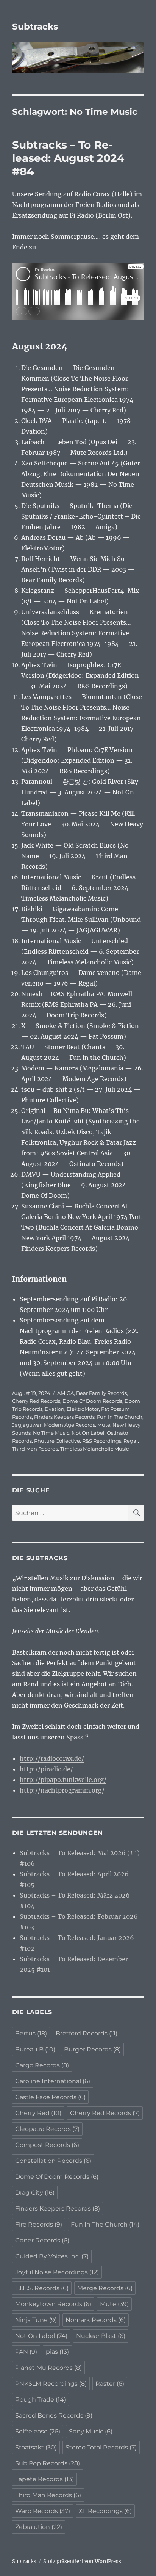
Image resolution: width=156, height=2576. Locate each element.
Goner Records (42, 2240)
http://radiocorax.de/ (52, 1758)
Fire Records (39, 2224)
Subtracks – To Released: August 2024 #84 (68, 158)
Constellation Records (53, 2161)
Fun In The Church (120, 1417)
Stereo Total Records (101, 2447)
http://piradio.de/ (46, 1769)
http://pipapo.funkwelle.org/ (63, 1780)
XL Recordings (105, 2511)
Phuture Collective (57, 1441)
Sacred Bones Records (54, 2415)
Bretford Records (87, 2033)
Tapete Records (44, 2479)
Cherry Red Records (36, 1401)
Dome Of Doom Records (92, 1401)
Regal (131, 1441)
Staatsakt (36, 2447)
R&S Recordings (102, 1441)
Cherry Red (38, 2113)
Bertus (31, 2033)
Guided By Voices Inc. (52, 2256)
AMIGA (66, 1393)
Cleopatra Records (47, 2129)
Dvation (55, 1409)
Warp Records (43, 2511)
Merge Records (105, 2288)
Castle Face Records (50, 2097)
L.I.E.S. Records (42, 2288)
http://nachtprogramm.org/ (62, 1790)
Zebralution (39, 2527)
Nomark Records (96, 2320)
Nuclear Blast (101, 2336)
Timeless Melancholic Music (94, 1449)
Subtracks (35, 27)
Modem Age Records (69, 1425)
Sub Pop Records (48, 2463)
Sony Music (91, 2431)
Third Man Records (35, 1449)
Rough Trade (41, 2400)
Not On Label (88, 1433)
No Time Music (51, 1433)
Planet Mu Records (48, 2368)
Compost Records (47, 2145)
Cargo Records (42, 2065)
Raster (110, 2384)
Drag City (35, 2193)
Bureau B (35, 2049)
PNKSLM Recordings (51, 2384)
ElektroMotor (83, 1409)
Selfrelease (38, 2431)
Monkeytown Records (53, 2304)
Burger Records (92, 2049)
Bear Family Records (101, 1393)
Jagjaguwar (27, 1425)
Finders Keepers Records (64, 1417)
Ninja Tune (36, 2320)
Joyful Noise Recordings (57, 2272)
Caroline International (53, 2081)
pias (57, 2352)
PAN (26, 2352)
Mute (104, 1425)
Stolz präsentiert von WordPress (82, 2561)
